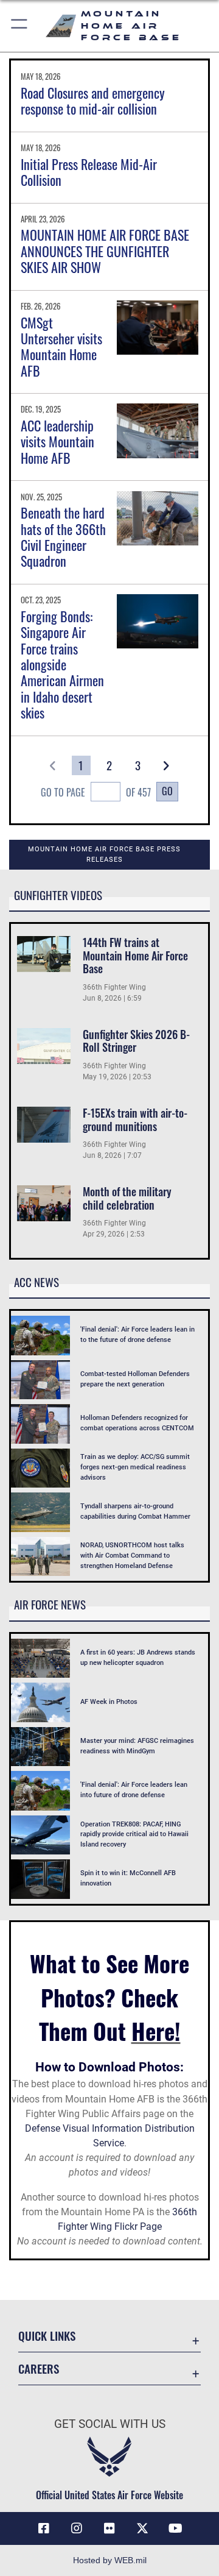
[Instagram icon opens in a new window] (77, 2528)
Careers (39, 2368)
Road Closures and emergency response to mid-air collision (93, 101)
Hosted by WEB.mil (110, 2560)
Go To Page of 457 (96, 792)
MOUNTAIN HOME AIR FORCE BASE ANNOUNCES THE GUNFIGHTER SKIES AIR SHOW (105, 251)
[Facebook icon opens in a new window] (44, 2528)
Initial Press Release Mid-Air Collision (89, 172)
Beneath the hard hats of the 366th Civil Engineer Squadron (63, 537)
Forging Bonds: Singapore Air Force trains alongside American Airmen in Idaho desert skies (62, 664)
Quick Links (47, 2336)
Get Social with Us (110, 2424)
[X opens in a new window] (142, 2528)
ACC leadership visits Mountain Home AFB (57, 442)
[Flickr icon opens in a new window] (109, 2528)
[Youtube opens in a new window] (175, 2528)
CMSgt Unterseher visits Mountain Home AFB (61, 346)
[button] (20, 26)
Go (167, 791)
